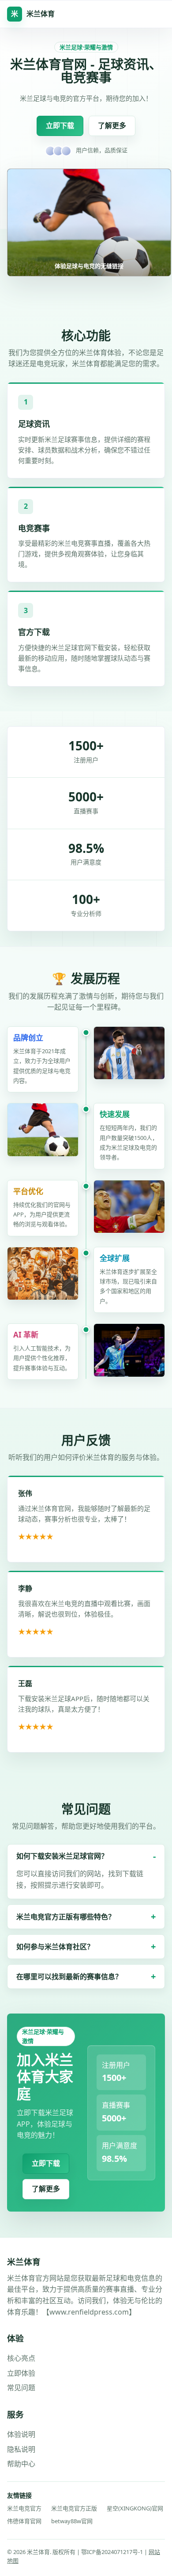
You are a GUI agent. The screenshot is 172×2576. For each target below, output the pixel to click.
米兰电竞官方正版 (74, 2508)
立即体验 (21, 2373)
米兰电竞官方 (24, 2508)
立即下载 (60, 125)
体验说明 (21, 2434)
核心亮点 (21, 2358)
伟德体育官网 (24, 2521)
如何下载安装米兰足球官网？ (62, 1856)
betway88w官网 (72, 2521)
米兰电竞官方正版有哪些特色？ (66, 1917)
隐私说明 (21, 2449)
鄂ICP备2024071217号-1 (113, 2552)
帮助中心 (21, 2464)
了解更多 (112, 125)
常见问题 (21, 2388)
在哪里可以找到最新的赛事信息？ (69, 1977)
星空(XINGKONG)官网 (135, 2508)
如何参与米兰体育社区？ (55, 1947)
